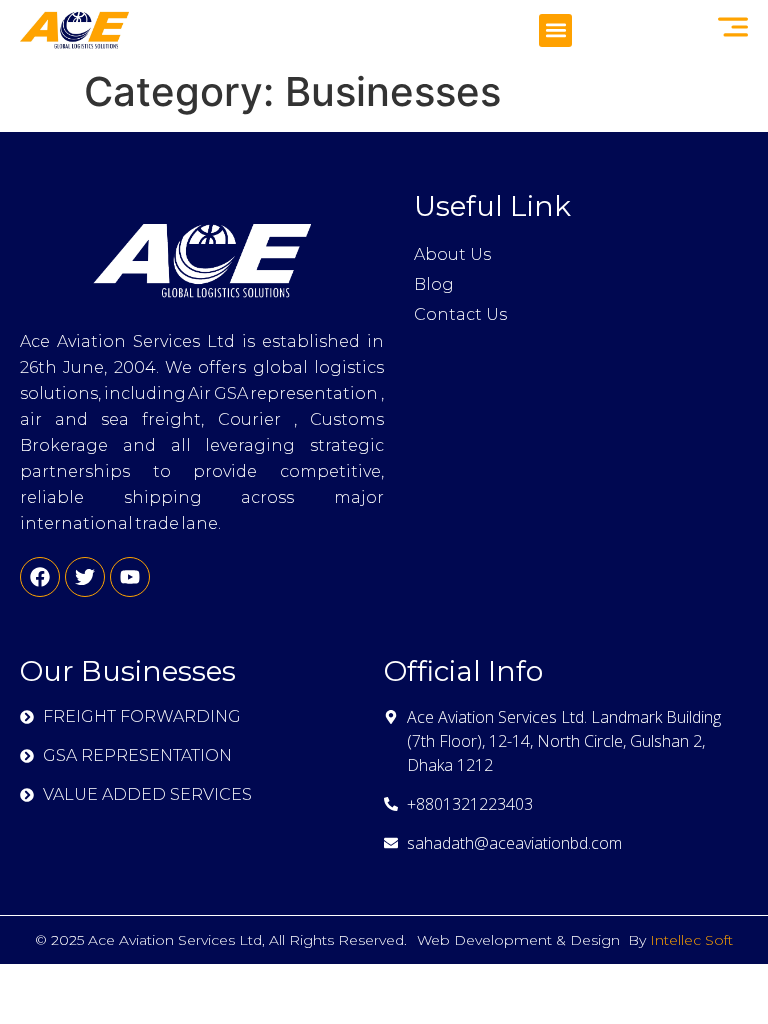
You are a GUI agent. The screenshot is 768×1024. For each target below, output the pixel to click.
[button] (555, 30)
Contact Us (460, 314)
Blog (434, 284)
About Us (452, 254)
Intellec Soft (691, 940)
